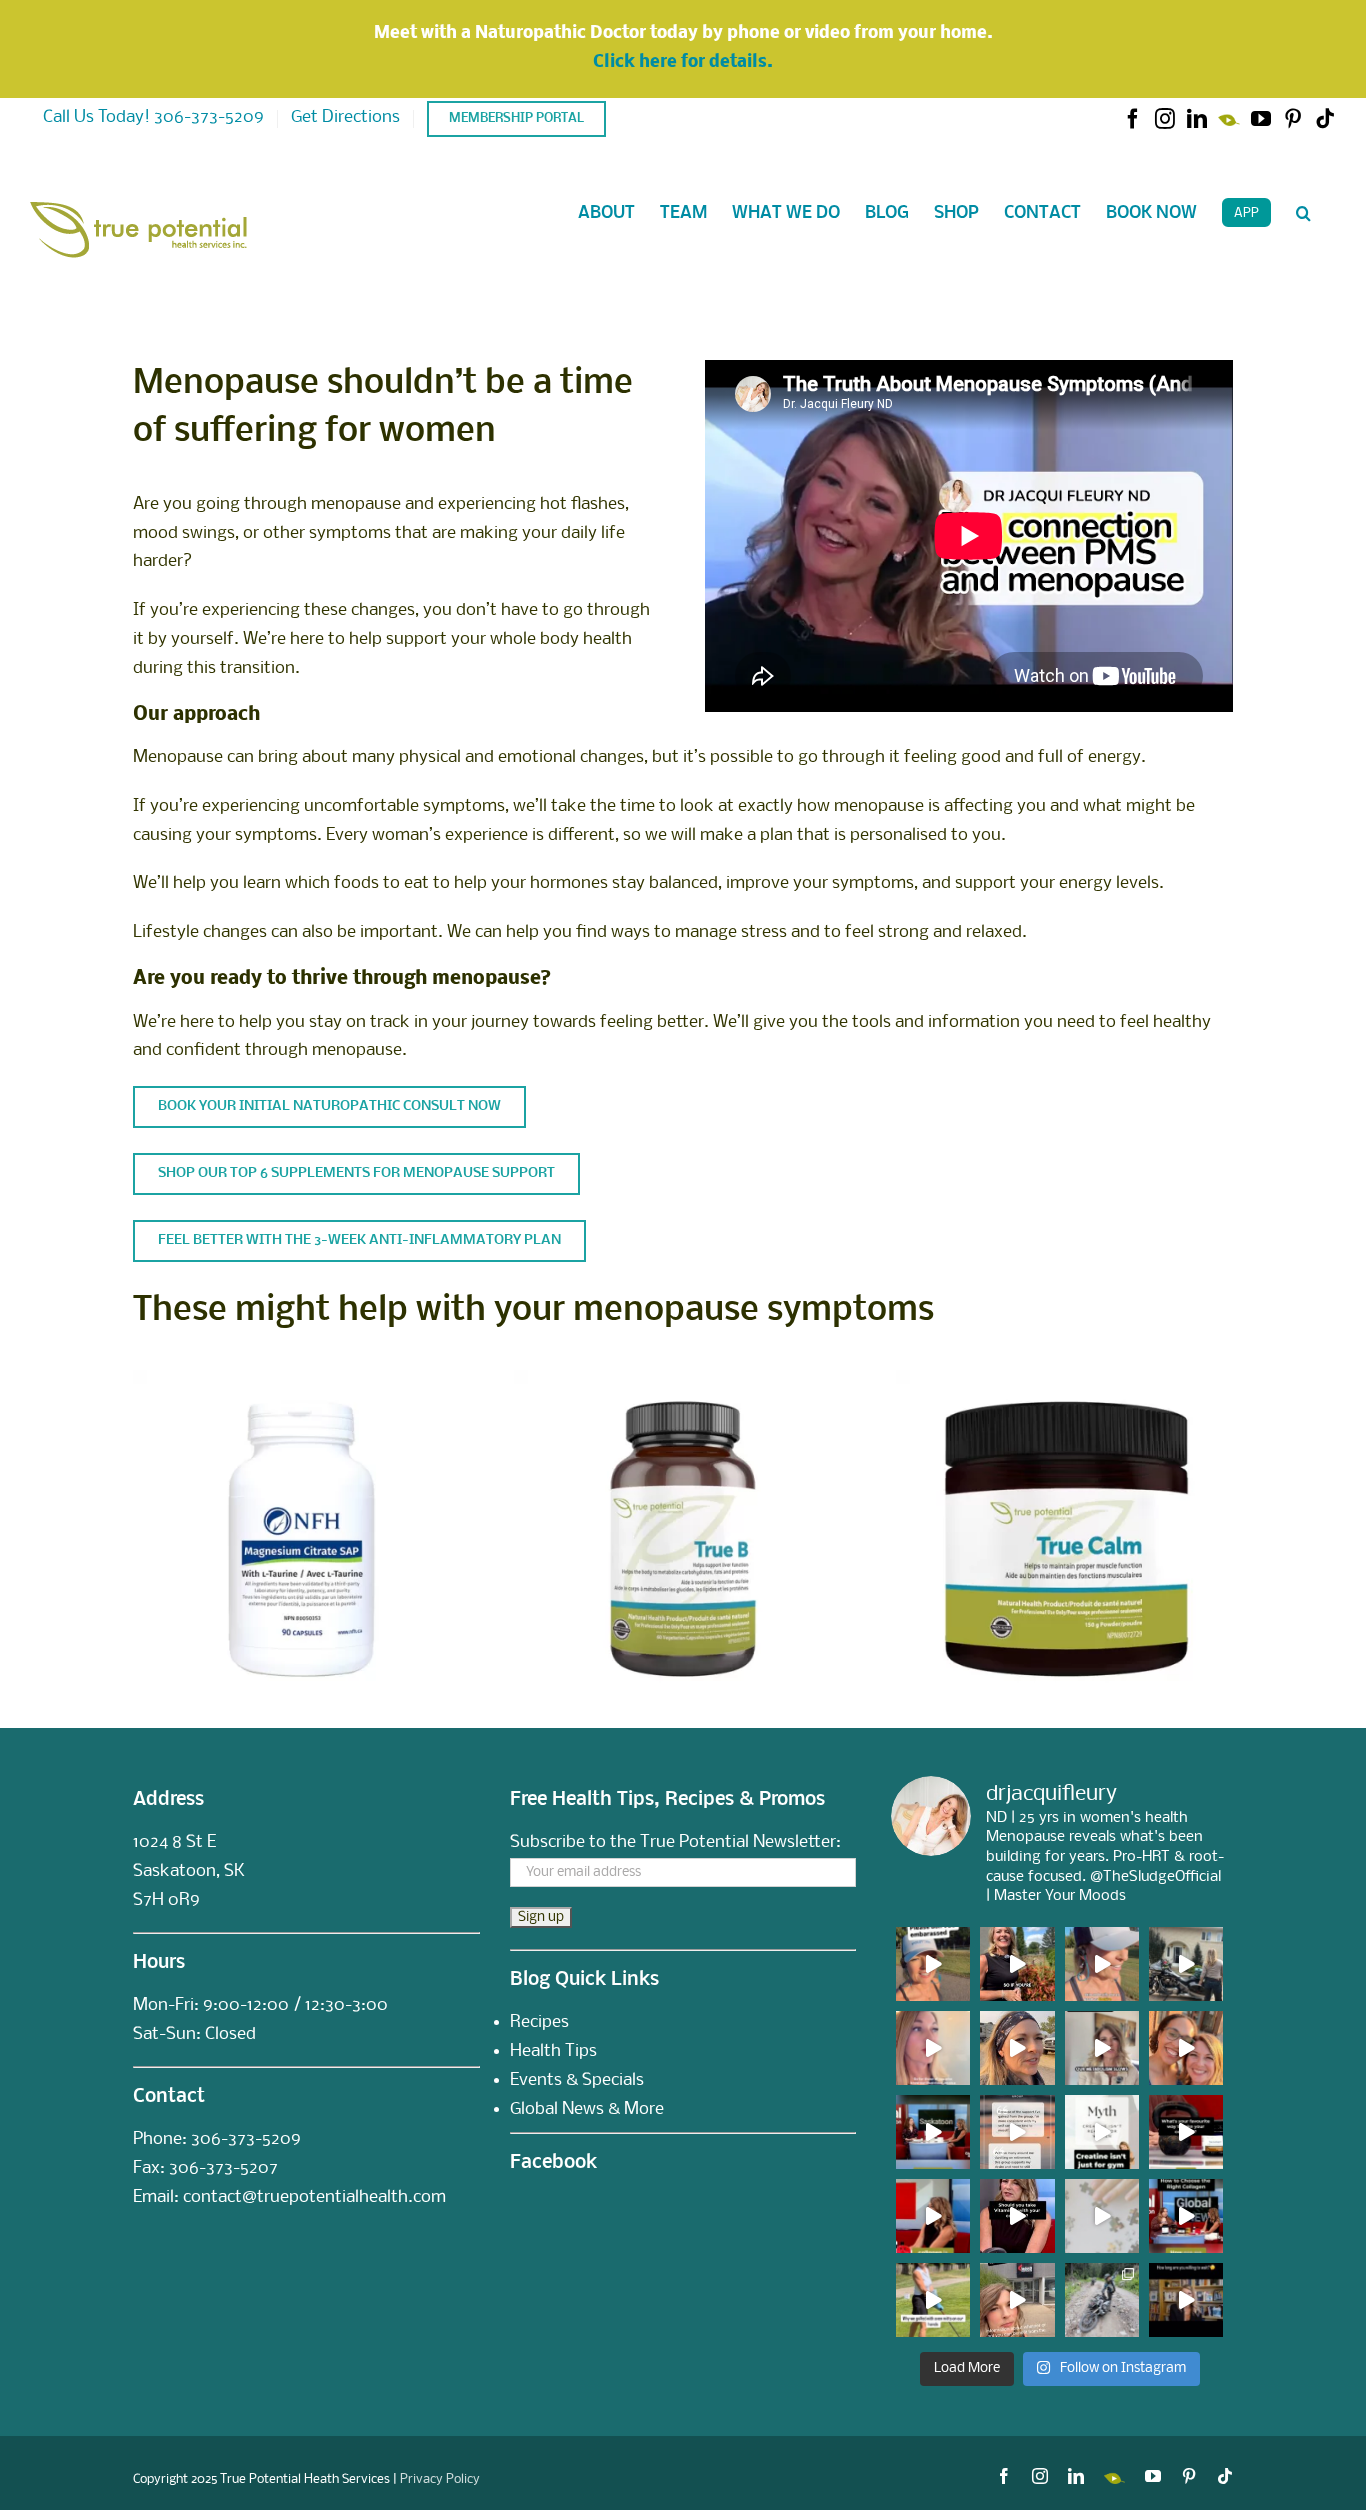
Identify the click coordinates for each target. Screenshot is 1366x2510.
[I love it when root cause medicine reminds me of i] (1102, 1964)
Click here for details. (683, 62)
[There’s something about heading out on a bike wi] (1186, 1964)
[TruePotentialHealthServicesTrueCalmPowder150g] (1064, 1377)
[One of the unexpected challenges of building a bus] (1186, 2048)
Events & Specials (577, 2080)
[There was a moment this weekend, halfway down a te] (1102, 2300)
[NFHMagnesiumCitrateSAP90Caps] (301, 1377)
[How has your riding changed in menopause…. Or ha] (1017, 2048)
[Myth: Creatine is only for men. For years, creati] (1102, 2132)
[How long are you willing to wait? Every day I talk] (1186, 2300)
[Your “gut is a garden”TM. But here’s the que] (1017, 1964)
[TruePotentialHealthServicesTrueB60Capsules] (682, 1377)
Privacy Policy (440, 2479)
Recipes (539, 2022)
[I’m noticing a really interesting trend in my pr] (933, 1964)
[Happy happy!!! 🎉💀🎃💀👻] (933, 2048)
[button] (1303, 213)
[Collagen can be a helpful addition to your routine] (933, 2216)
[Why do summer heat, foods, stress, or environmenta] (933, 2132)
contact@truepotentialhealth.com (314, 2197)
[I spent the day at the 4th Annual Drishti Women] (933, 2300)
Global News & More (587, 2109)
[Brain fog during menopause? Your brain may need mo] (1102, 2216)
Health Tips (553, 2051)
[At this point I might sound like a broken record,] (1017, 2132)
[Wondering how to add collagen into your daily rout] (1186, 2132)
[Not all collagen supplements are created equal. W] (1186, 2216)
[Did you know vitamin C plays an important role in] (1017, 2216)
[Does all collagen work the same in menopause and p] (1017, 2300)
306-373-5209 (246, 2139)
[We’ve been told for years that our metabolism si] (1102, 2048)
